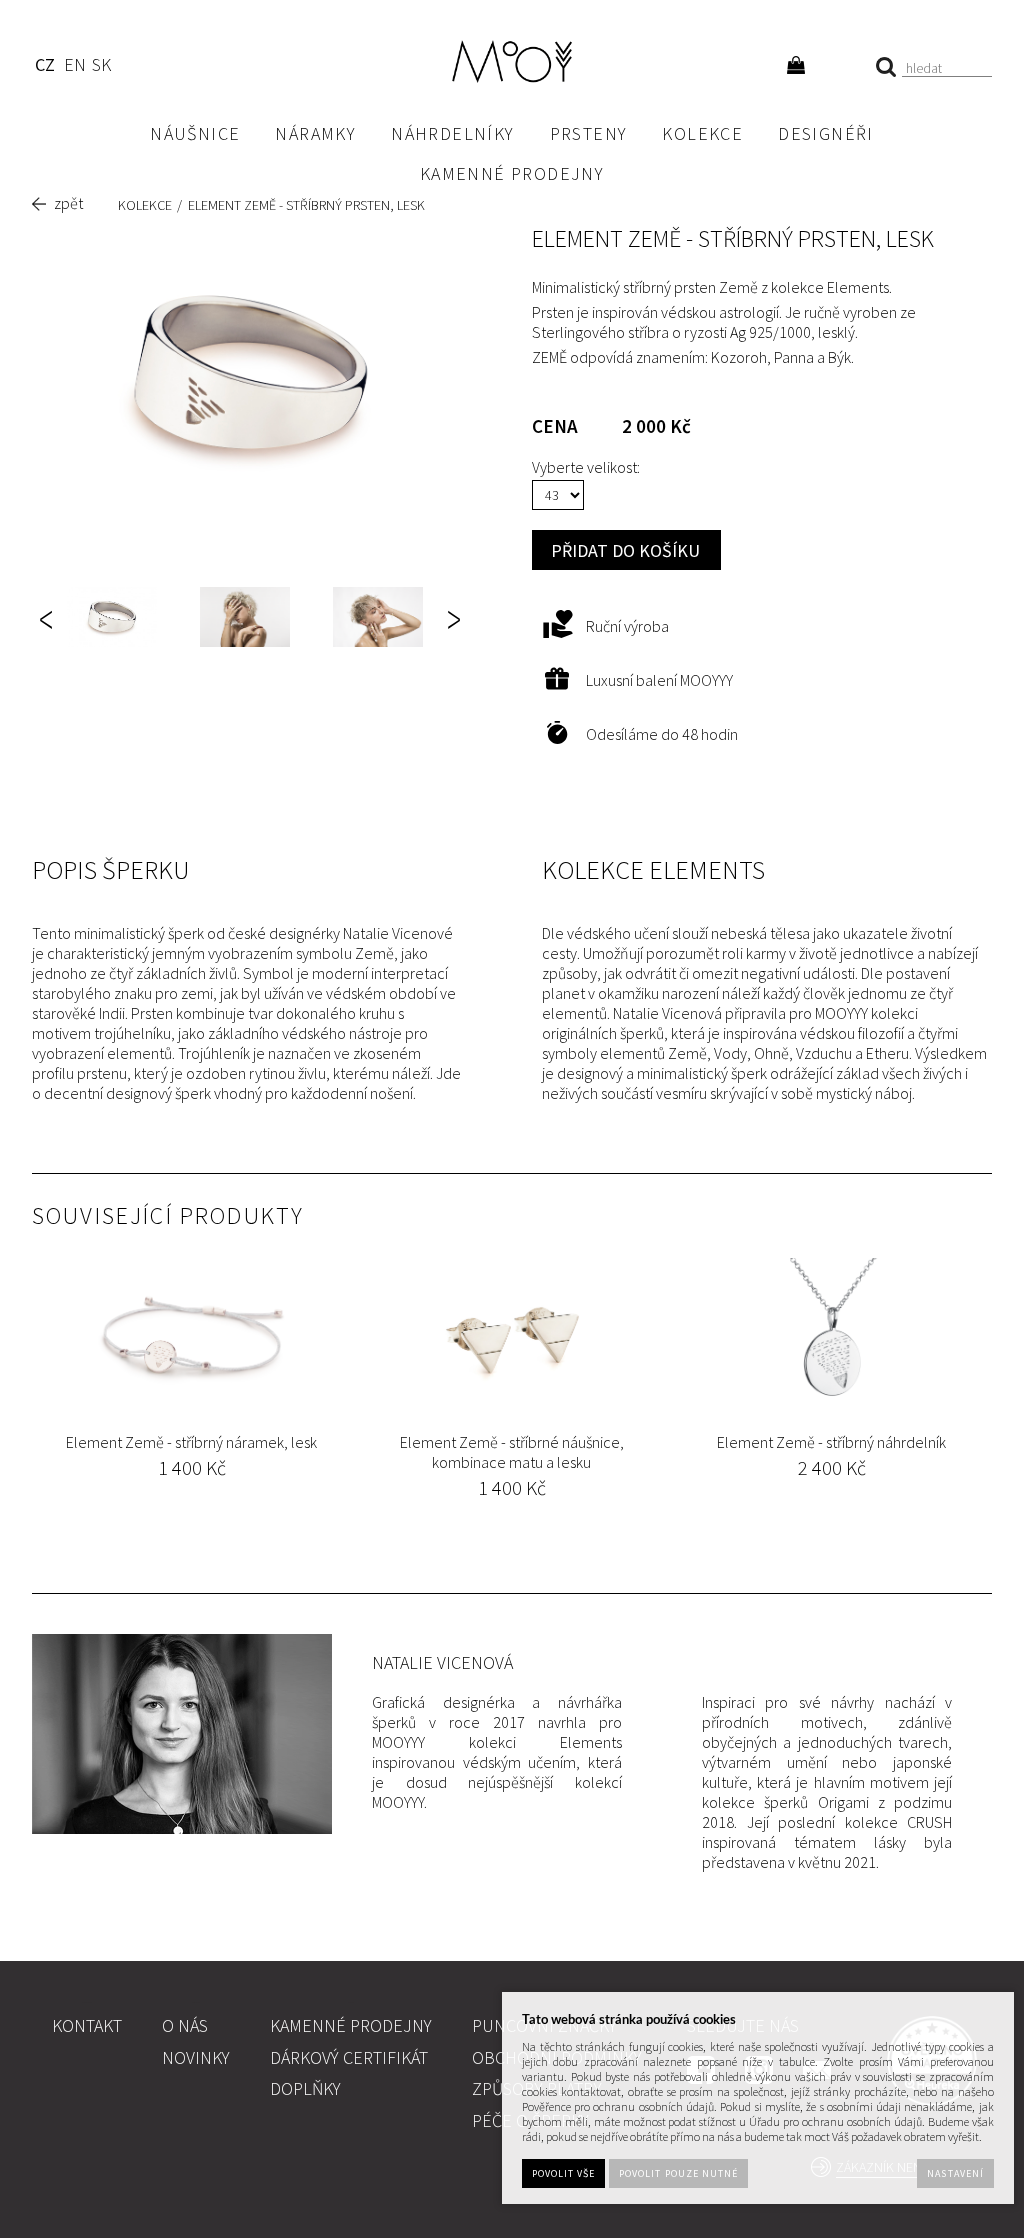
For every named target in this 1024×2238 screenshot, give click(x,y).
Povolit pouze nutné (678, 2173)
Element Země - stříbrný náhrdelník (831, 1442)
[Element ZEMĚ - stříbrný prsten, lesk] (251, 373)
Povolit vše (563, 2173)
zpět (68, 203)
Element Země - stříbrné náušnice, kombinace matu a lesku (512, 1452)
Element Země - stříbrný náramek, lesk (191, 1442)
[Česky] (44, 67)
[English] (74, 67)
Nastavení (955, 2173)
